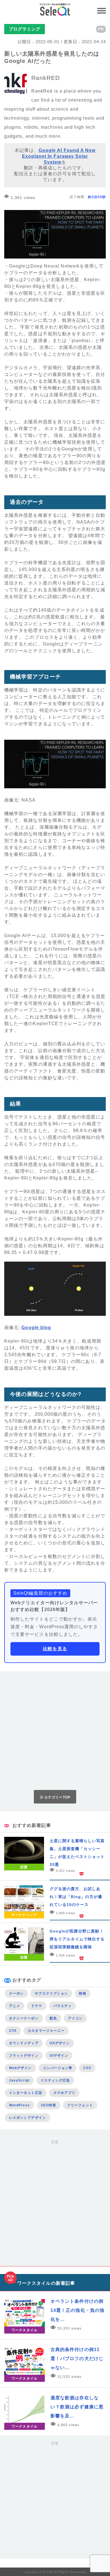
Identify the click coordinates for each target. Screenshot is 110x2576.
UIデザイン (59, 2056)
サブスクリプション (51, 1993)
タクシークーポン (24, 2018)
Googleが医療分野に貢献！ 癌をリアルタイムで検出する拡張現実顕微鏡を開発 (77, 1939)
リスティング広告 (55, 2080)
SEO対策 (49, 2105)
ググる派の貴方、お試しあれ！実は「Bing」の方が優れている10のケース (76, 1897)
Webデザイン (20, 2068)
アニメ (15, 2006)
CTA (13, 2031)
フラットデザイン (24, 2056)
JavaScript (19, 2080)
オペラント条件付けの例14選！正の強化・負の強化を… (77, 2310)
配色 (53, 2018)
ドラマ (37, 2006)
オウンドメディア (24, 2043)
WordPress (19, 2105)
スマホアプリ (64, 2093)
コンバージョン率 (58, 2068)
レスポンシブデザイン (27, 2118)
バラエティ (62, 2006)
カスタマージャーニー (46, 2031)
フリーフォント (80, 2105)
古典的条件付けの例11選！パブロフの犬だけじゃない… (77, 2359)
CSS (87, 2068)
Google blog (36, 1328)
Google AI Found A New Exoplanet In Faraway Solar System (59, 156)
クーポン (16, 1993)
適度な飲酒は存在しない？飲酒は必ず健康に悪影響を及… (77, 2407)
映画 (83, 1993)
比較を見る (55, 1649)
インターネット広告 (26, 2093)
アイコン (75, 2018)
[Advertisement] (55, 1731)
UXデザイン (60, 2043)
